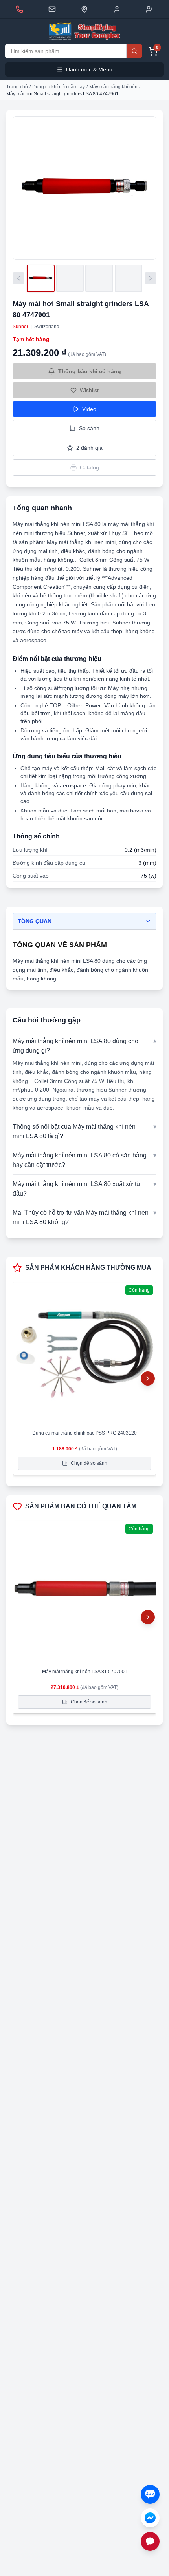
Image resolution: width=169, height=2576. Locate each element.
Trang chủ (17, 87)
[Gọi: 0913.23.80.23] (19, 9)
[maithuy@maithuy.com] (52, 9)
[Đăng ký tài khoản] (150, 9)
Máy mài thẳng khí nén (113, 87)
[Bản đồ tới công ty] (84, 9)
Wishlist (89, 390)
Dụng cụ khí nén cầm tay (59, 87)
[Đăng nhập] (117, 9)
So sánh (89, 428)
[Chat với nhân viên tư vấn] (150, 2541)
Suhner (20, 327)
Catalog (89, 467)
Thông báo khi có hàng (90, 371)
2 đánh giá (89, 448)
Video (89, 409)
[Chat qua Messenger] (150, 2518)
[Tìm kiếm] (134, 51)
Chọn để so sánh (89, 1463)
